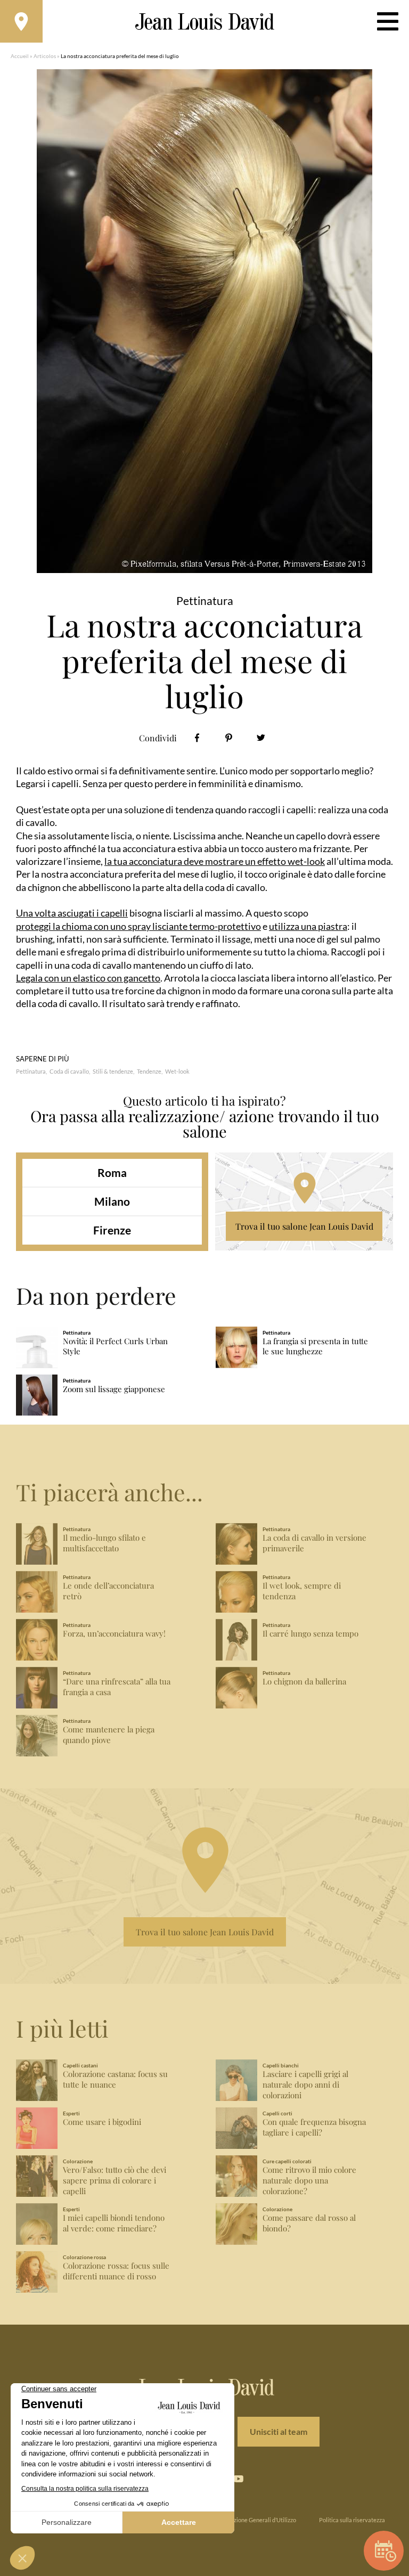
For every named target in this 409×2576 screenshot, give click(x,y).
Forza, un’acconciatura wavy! (114, 1634)
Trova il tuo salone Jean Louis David (304, 1226)
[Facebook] (197, 738)
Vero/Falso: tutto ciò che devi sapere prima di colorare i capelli (114, 2181)
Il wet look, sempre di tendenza (302, 1591)
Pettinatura (31, 1071)
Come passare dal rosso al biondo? (309, 2223)
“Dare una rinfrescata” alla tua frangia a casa (117, 1687)
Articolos (45, 56)
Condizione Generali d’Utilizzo (257, 2520)
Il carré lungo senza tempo (310, 1634)
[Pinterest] (229, 738)
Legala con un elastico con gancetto (88, 978)
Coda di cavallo (69, 1071)
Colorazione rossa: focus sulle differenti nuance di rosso (116, 2271)
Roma (112, 1172)
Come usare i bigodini (102, 2122)
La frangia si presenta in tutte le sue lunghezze (315, 1347)
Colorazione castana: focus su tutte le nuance (115, 2079)
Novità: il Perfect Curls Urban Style (115, 1347)
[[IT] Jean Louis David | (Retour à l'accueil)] (205, 22)
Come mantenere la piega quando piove (109, 1735)
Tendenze (149, 1071)
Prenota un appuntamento (384, 2551)
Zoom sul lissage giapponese (114, 1389)
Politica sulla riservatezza (352, 2520)
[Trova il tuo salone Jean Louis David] (21, 21)
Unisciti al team (279, 2431)
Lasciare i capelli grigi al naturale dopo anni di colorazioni (305, 2085)
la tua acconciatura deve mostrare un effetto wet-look (215, 861)
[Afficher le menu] (388, 21)
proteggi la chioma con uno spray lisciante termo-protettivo (138, 926)
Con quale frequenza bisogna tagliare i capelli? (314, 2127)
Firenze (112, 1230)
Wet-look (177, 1071)
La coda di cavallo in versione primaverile (314, 1543)
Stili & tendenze (113, 1071)
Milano (112, 1201)
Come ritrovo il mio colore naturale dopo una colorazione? (309, 2181)
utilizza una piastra (308, 926)
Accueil (20, 56)
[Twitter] (261, 738)
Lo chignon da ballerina (304, 1682)
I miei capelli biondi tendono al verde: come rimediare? (114, 2223)
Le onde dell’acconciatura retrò (108, 1591)
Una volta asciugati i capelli (72, 913)
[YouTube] (238, 2479)
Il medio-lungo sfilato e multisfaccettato (104, 1543)
